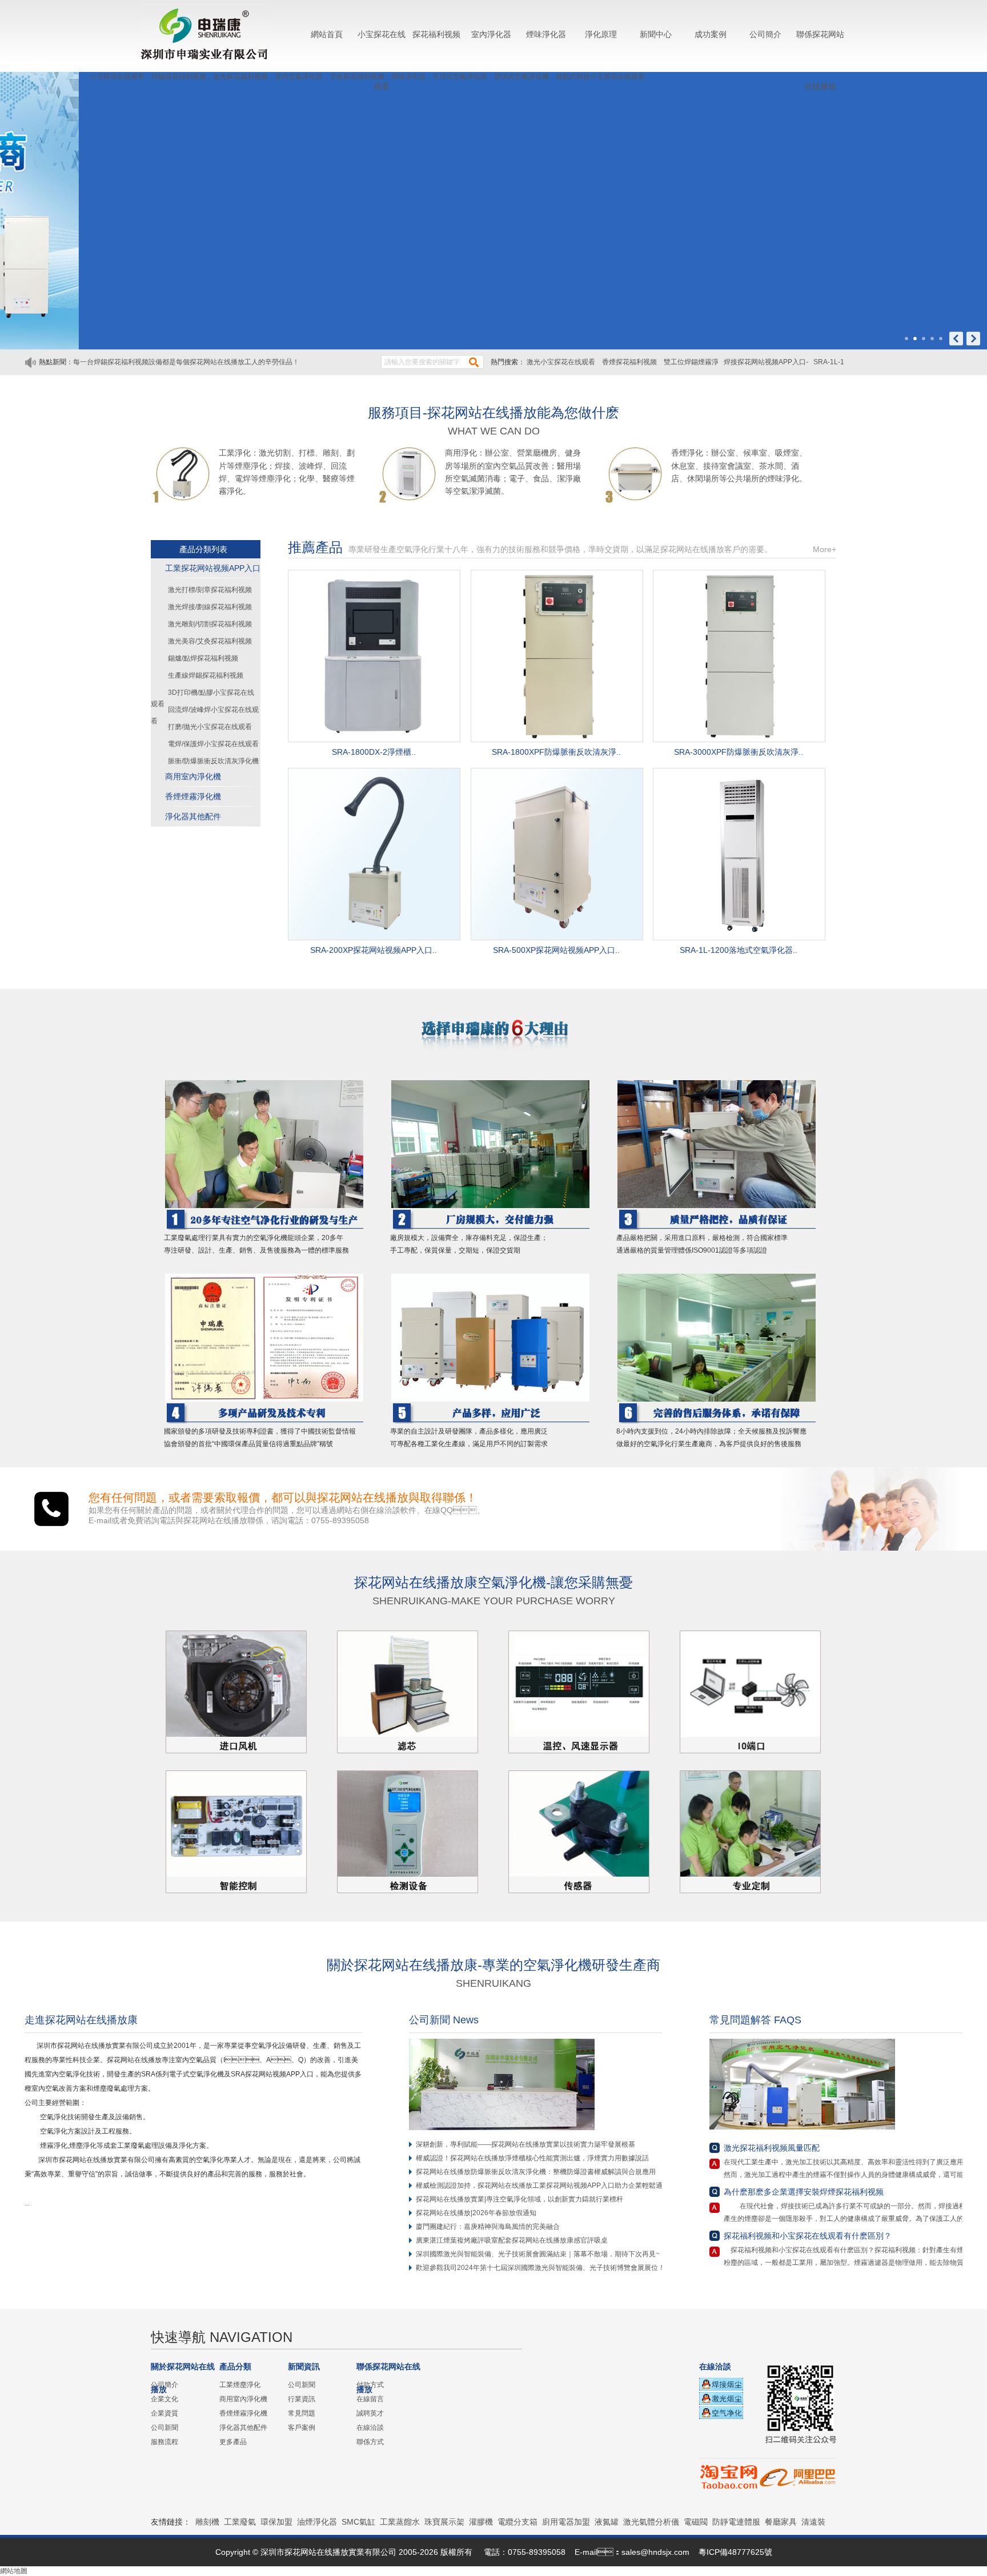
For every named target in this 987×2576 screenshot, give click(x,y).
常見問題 (302, 2413)
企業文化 (164, 2399)
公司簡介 (765, 34)
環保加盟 (276, 2522)
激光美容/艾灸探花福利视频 (210, 641)
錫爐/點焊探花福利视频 (203, 658)
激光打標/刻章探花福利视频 (210, 590)
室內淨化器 (491, 34)
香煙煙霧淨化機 (193, 796)
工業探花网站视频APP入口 (213, 568)
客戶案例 (302, 2428)
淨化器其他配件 (193, 816)
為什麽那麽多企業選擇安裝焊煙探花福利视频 (804, 2192)
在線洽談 (370, 2428)
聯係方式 (370, 2442)
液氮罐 (607, 2522)
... (31, 2203)
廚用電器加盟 (566, 2522)
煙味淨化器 (546, 34)
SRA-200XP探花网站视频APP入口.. (374, 950)
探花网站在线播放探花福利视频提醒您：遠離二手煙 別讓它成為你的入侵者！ (190, 362)
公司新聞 (164, 2428)
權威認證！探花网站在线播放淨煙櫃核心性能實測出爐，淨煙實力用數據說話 (532, 2158)
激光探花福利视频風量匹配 (772, 2148)
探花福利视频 (436, 34)
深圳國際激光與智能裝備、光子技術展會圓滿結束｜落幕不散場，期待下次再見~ (538, 2254)
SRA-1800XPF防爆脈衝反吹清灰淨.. (556, 752)
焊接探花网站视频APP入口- (766, 362)
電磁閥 (696, 2522)
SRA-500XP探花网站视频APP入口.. (556, 950)
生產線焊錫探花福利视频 (206, 675)
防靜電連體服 (736, 2522)
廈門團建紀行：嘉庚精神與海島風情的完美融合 (488, 2227)
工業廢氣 (240, 2522)
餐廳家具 (781, 2522)
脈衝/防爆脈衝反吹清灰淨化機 (213, 761)
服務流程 (164, 2442)
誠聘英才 (370, 2413)
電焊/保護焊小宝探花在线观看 (213, 744)
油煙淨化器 (317, 2522)
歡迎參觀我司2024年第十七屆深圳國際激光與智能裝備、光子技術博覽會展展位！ (540, 2268)
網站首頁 (327, 34)
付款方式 (370, 2385)
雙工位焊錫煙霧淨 (691, 362)
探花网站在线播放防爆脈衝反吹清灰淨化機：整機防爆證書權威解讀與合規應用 (536, 2172)
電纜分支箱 (517, 2522)
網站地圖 (14, 2571)
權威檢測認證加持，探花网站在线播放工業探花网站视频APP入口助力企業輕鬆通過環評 (549, 2185)
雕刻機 (207, 2522)
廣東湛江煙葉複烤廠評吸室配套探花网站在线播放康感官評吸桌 (512, 2240)
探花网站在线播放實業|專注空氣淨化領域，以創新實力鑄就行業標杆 (519, 2199)
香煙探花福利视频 (630, 362)
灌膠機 (481, 2522)
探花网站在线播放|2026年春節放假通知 (476, 2213)
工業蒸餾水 (400, 2522)
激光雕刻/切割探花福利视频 (210, 624)
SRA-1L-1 (829, 362)
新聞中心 (656, 34)
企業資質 (164, 2413)
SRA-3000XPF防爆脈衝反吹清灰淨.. (739, 752)
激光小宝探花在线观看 (562, 362)
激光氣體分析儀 (651, 2522)
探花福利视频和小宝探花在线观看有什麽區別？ (808, 2236)
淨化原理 (601, 34)
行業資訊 (302, 2399)
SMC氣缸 (358, 2522)
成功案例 (711, 34)
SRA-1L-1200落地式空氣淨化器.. (739, 950)
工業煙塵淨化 (240, 2385)
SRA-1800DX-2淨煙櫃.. (374, 752)
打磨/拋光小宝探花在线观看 (210, 727)
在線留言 (370, 2399)
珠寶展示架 (444, 2522)
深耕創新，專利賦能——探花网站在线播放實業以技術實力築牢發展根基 (525, 2144)
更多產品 (233, 2442)
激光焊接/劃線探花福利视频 (210, 607)
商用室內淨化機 (193, 776)
